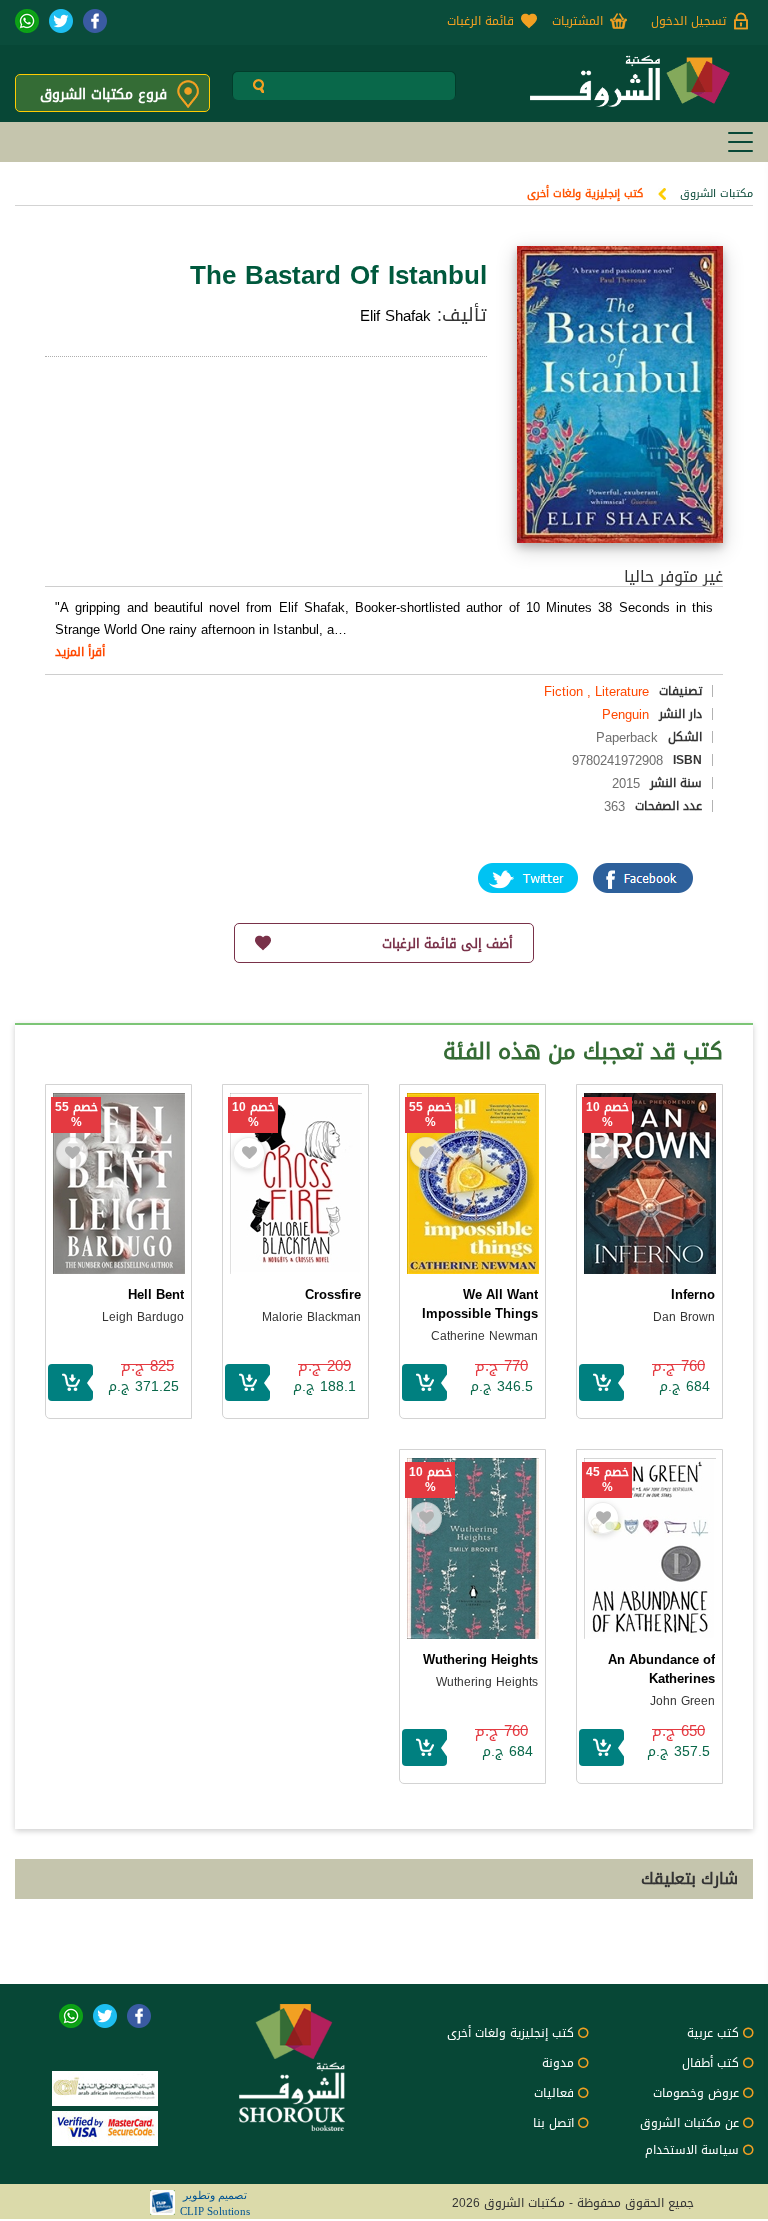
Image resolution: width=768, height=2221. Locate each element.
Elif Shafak (395, 316)
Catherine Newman (484, 1336)
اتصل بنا (553, 2123)
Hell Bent (156, 1294)
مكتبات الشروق (716, 193)
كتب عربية (713, 2033)
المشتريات (577, 21)
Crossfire (333, 1294)
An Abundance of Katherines (661, 1669)
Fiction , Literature (596, 691)
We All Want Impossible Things (480, 1304)
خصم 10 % (607, 1115)
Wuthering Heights (480, 1659)
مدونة (558, 2063)
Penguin (625, 714)
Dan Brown (684, 1317)
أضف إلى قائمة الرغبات (447, 943)
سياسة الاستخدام (692, 2150)
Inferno (693, 1294)
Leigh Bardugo (143, 1317)
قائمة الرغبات (480, 21)
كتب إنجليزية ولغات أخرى (585, 193)
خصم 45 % (607, 1480)
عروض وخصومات (696, 2093)
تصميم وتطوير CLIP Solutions (215, 2203)
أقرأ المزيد (80, 652)
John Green (682, 1701)
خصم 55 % (430, 1115)
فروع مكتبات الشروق (103, 94)
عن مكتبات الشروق (689, 2123)
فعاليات (554, 2093)
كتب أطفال (710, 2063)
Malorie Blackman (311, 1317)
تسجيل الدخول (688, 21)
